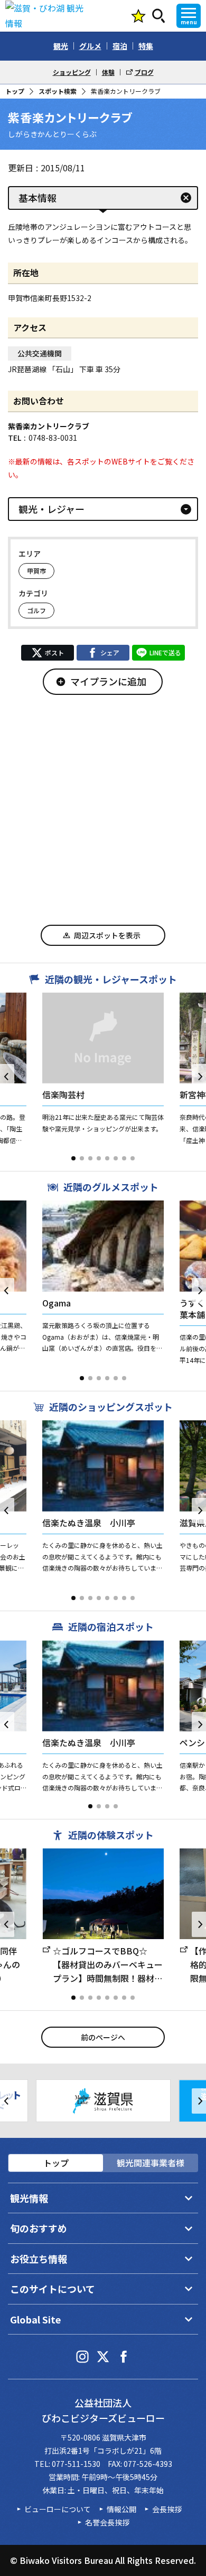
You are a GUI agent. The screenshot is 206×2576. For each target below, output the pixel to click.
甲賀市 (36, 571)
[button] (73, 1158)
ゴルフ (36, 610)
